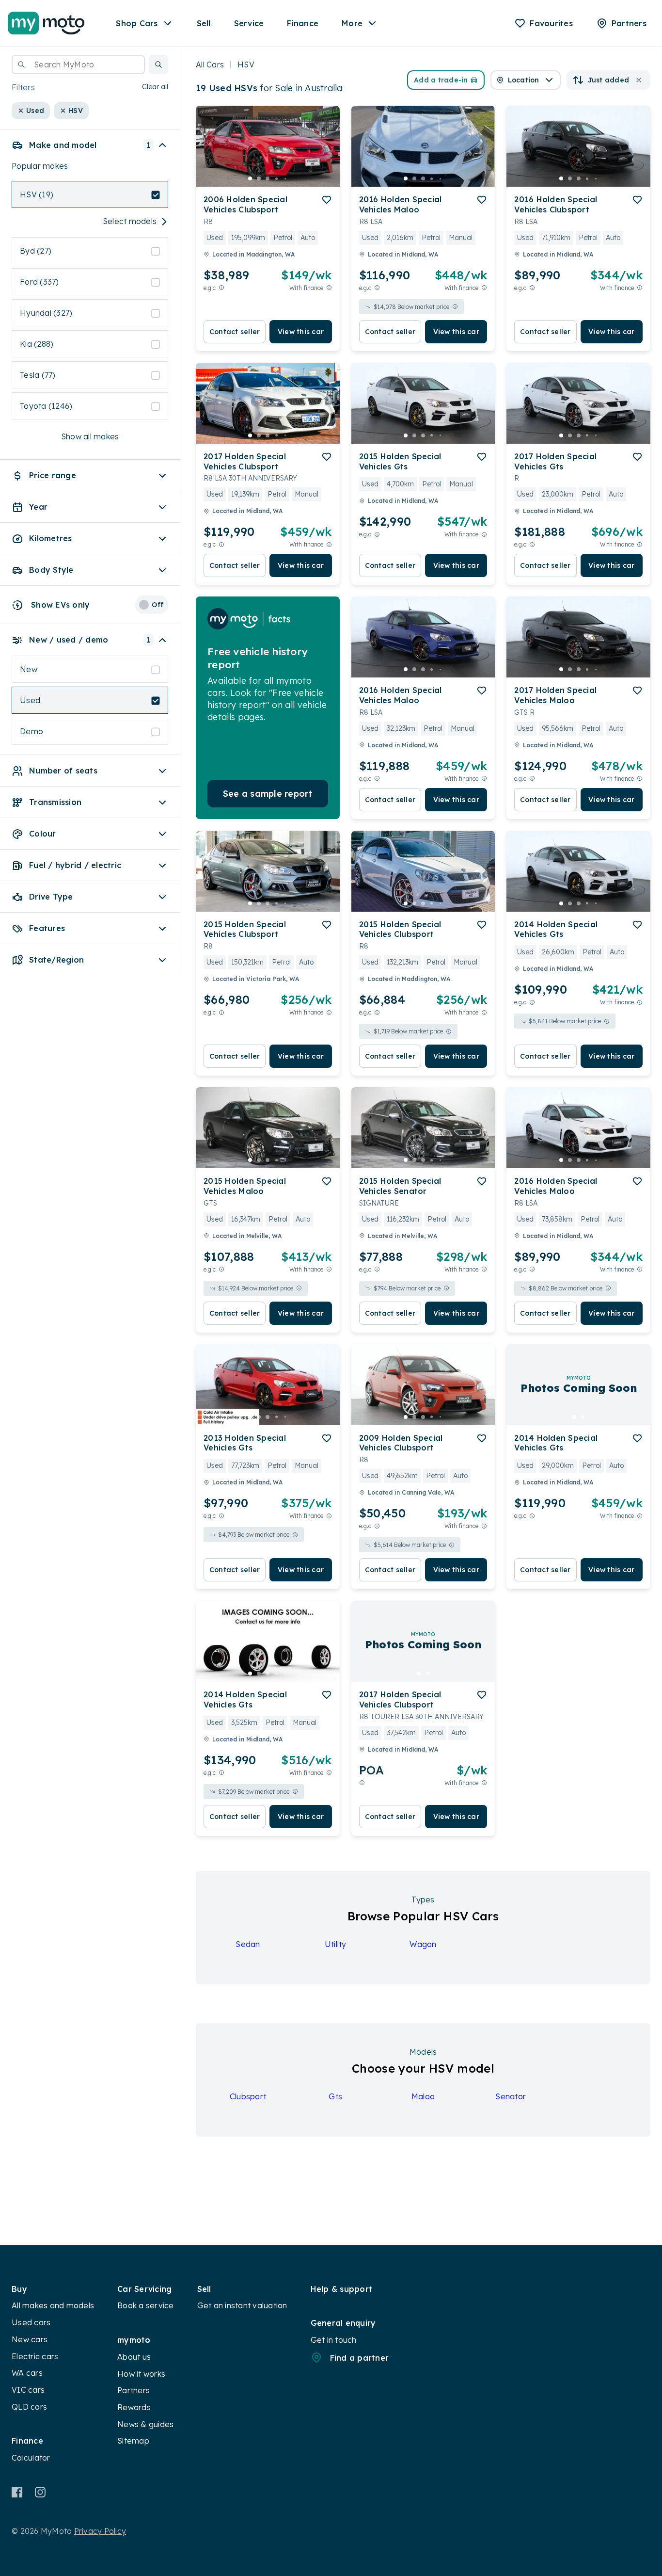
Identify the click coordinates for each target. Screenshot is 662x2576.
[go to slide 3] (268, 178)
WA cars (27, 2373)
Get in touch (334, 2340)
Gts (335, 2096)
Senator (511, 2096)
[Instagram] (40, 2492)
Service (249, 23)
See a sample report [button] (268, 794)
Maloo (423, 2096)
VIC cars (28, 2390)
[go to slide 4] (276, 178)
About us (134, 2357)
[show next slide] (325, 154)
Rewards (134, 2407)
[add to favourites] (327, 200)
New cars (30, 2339)
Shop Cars (137, 23)
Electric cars (35, 2356)
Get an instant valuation (242, 2305)
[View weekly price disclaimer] (329, 288)
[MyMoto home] (46, 23)
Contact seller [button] (235, 332)
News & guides (145, 2424)
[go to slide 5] (285, 178)
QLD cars (29, 2407)
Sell (204, 23)
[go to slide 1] (250, 178)
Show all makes (90, 437)
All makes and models (53, 2305)
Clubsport (248, 2096)
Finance (303, 23)
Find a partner (360, 2358)
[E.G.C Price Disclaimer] (221, 288)
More (352, 23)
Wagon (423, 1944)
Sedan (248, 1944)
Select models (130, 222)
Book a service (146, 2305)
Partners (134, 2390)
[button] (158, 64)
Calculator (31, 2458)
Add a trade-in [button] (441, 80)
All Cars (210, 64)
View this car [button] (301, 332)
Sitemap (133, 2441)
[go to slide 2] (259, 178)
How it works (141, 2374)
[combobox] (78, 64)
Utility (336, 1944)
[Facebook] (17, 2492)
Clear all (155, 87)
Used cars (31, 2322)
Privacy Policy (100, 2531)
